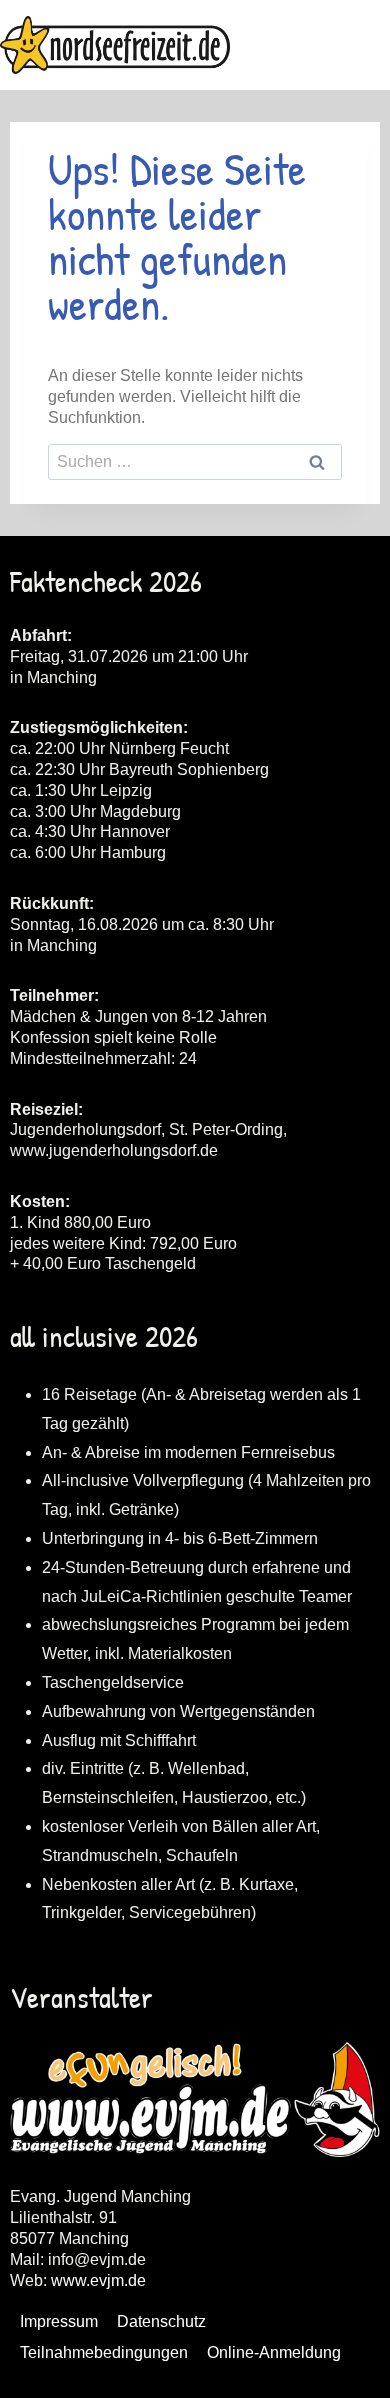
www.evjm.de (98, 2280)
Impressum (59, 2321)
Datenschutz (161, 2321)
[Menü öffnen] (371, 44)
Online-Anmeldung (274, 2352)
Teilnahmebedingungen (104, 2352)
